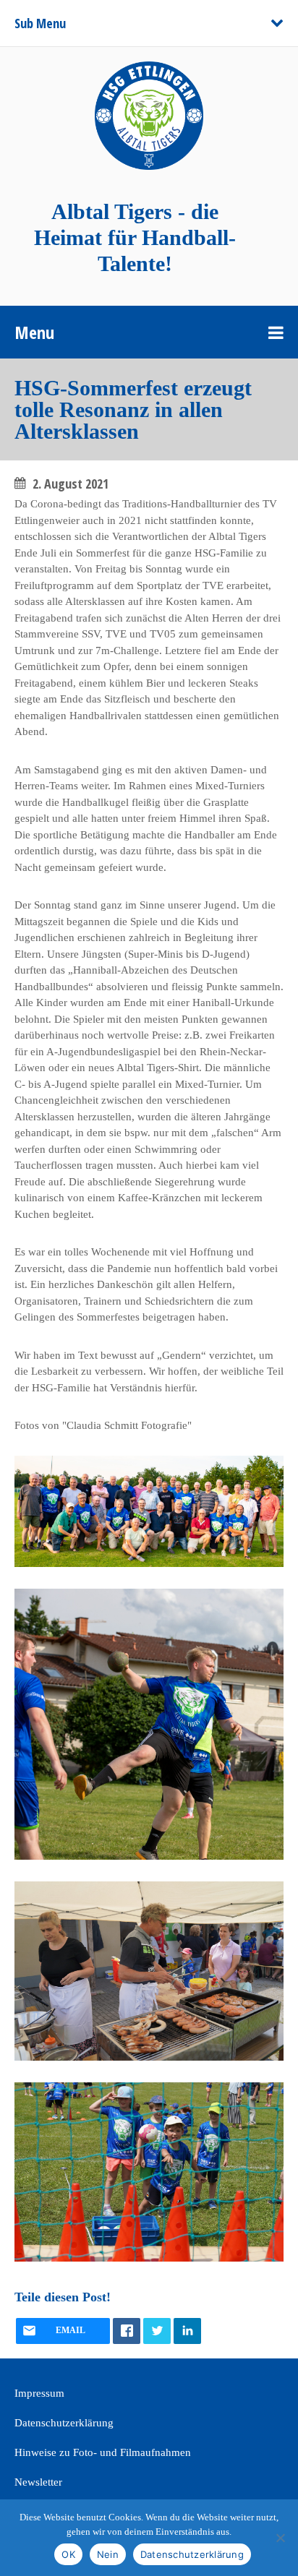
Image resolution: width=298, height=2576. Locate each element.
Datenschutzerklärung (64, 2423)
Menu (34, 332)
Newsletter (38, 2482)
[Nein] (280, 2538)
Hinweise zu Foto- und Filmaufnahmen (103, 2452)
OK (68, 2554)
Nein (108, 2554)
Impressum (39, 2393)
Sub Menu (40, 23)
